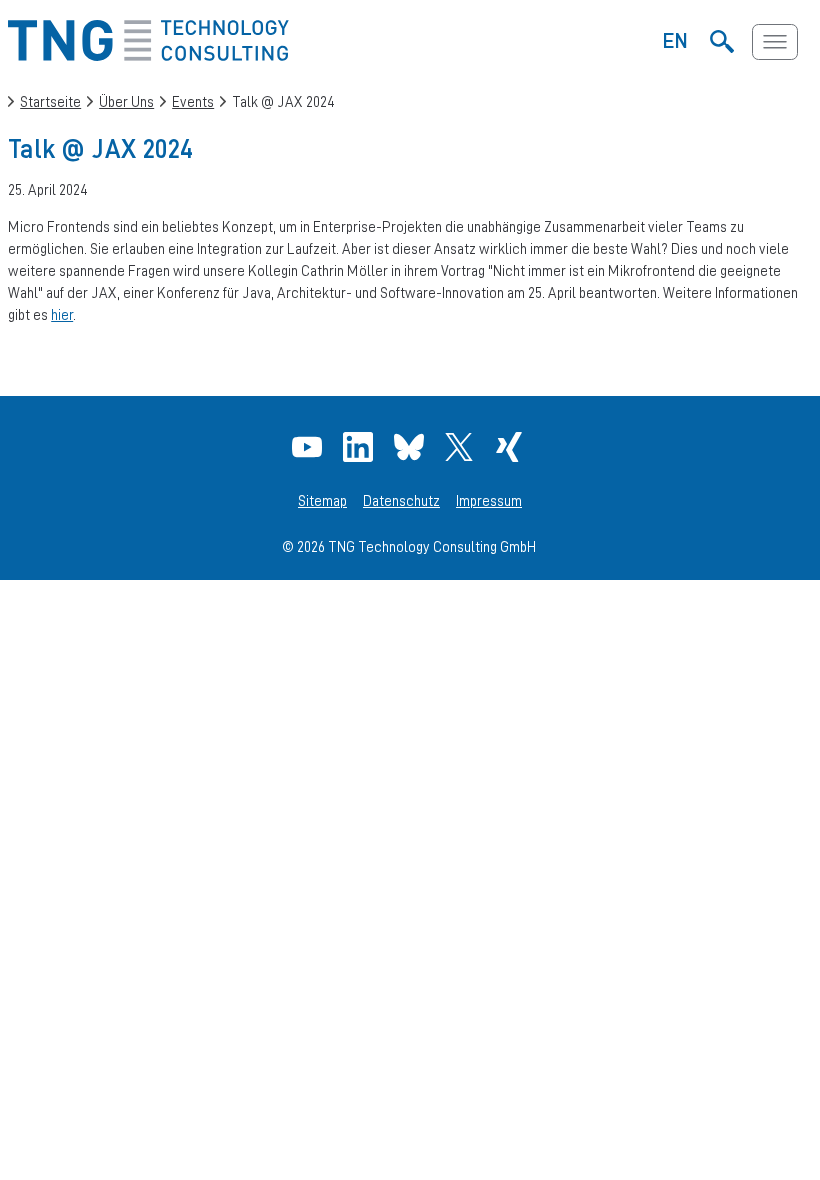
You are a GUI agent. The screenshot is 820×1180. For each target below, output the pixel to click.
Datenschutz (401, 501)
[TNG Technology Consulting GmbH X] (461, 447)
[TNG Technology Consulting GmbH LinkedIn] (360, 447)
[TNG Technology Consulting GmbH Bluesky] (411, 447)
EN (675, 40)
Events (193, 101)
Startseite (50, 101)
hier (62, 314)
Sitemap (322, 501)
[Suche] (722, 42)
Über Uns (126, 101)
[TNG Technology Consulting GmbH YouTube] (309, 447)
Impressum (489, 501)
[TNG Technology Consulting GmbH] (148, 55)
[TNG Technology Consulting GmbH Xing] (511, 447)
